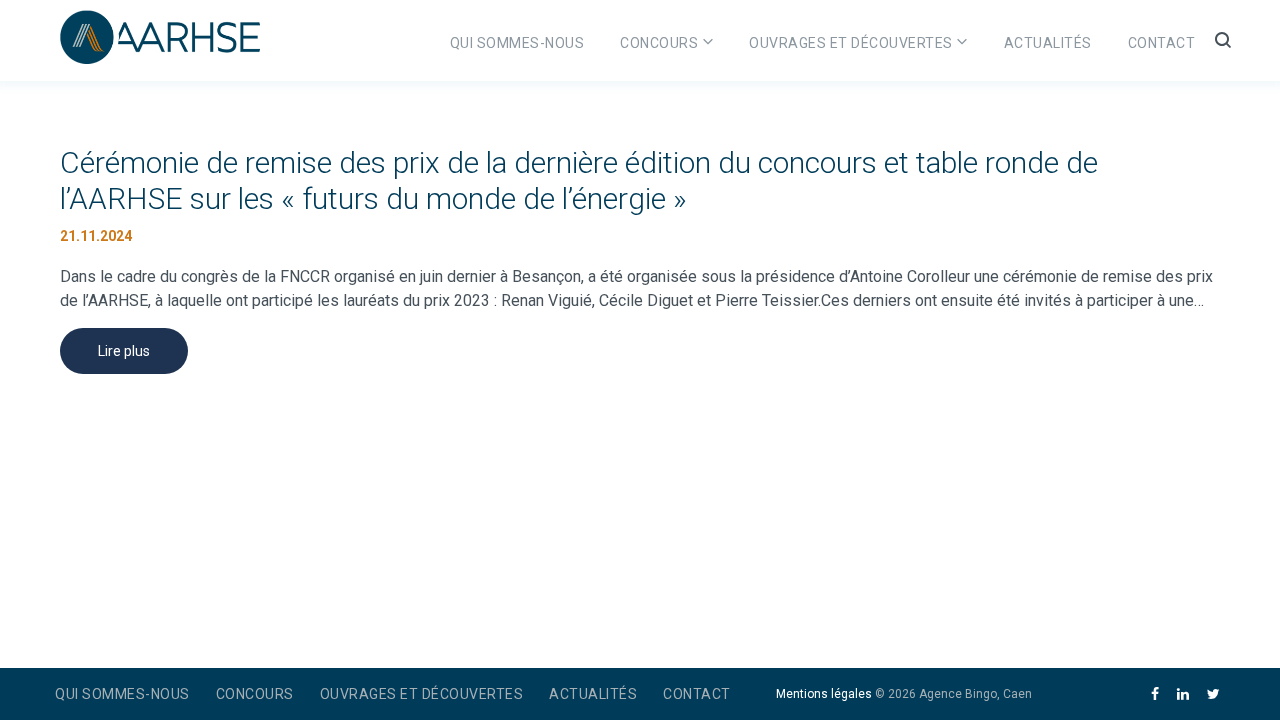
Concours (659, 43)
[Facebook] (1155, 694)
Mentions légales (824, 694)
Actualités (1048, 43)
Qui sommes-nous (517, 43)
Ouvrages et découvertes (851, 43)
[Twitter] (1213, 694)
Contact (1162, 43)
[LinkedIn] (1183, 694)
